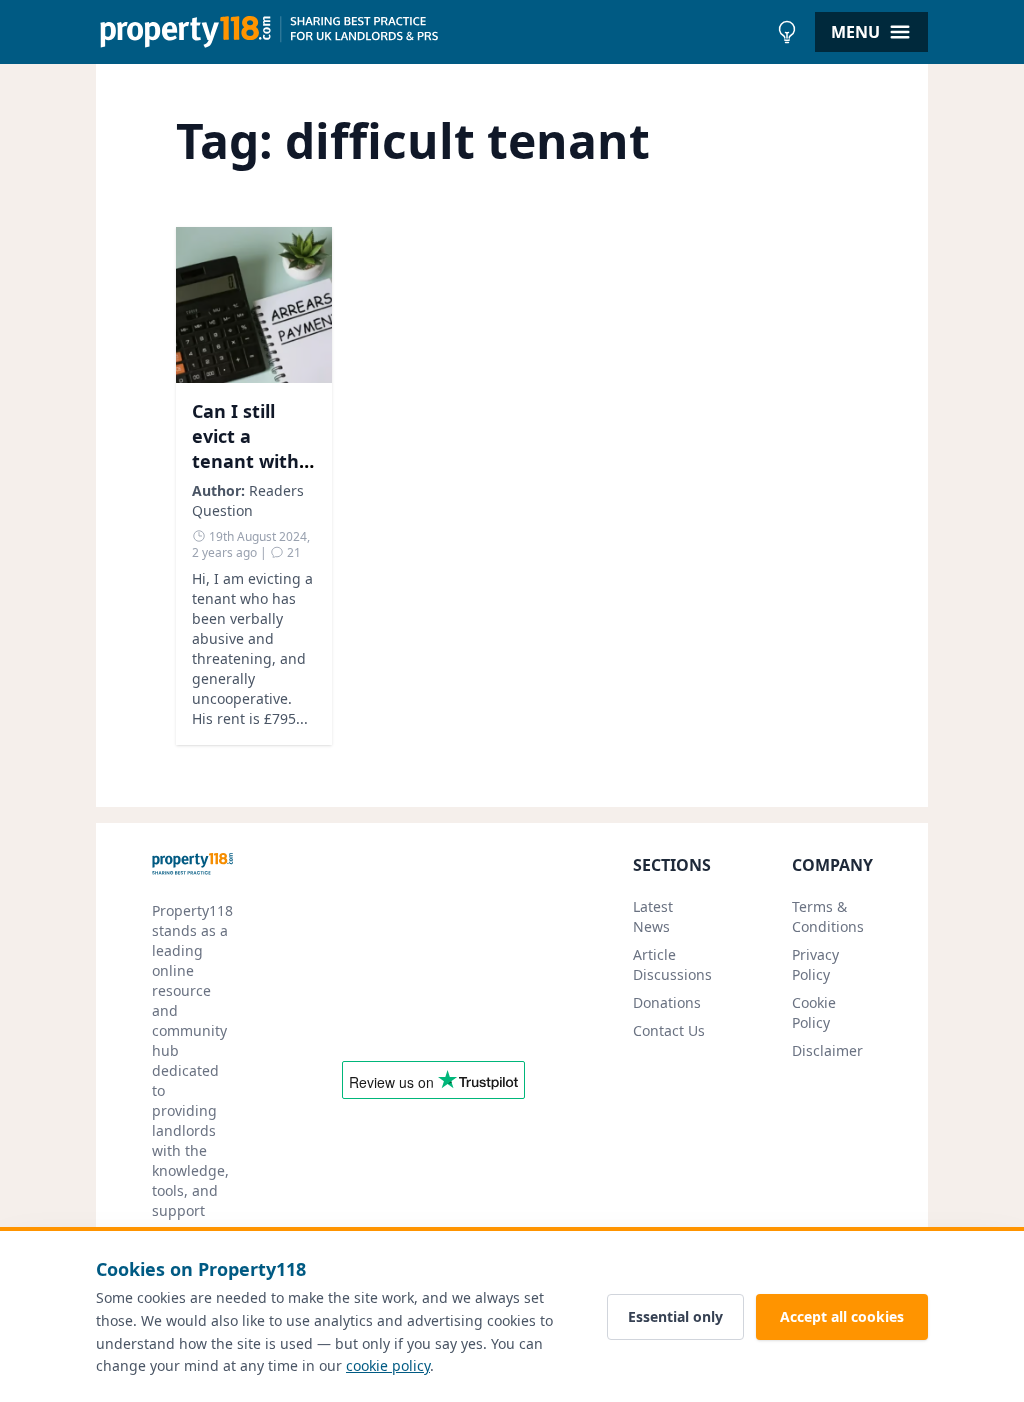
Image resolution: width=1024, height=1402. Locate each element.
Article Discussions (672, 964)
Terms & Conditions (828, 916)
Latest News (653, 916)
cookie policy (388, 1365)
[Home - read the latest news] (431, 32)
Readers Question (248, 500)
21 (292, 552)
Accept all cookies (842, 1316)
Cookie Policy (814, 1012)
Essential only (675, 1316)
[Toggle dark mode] (787, 32)
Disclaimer (827, 1050)
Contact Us (669, 1030)
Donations (667, 1002)
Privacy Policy (815, 964)
